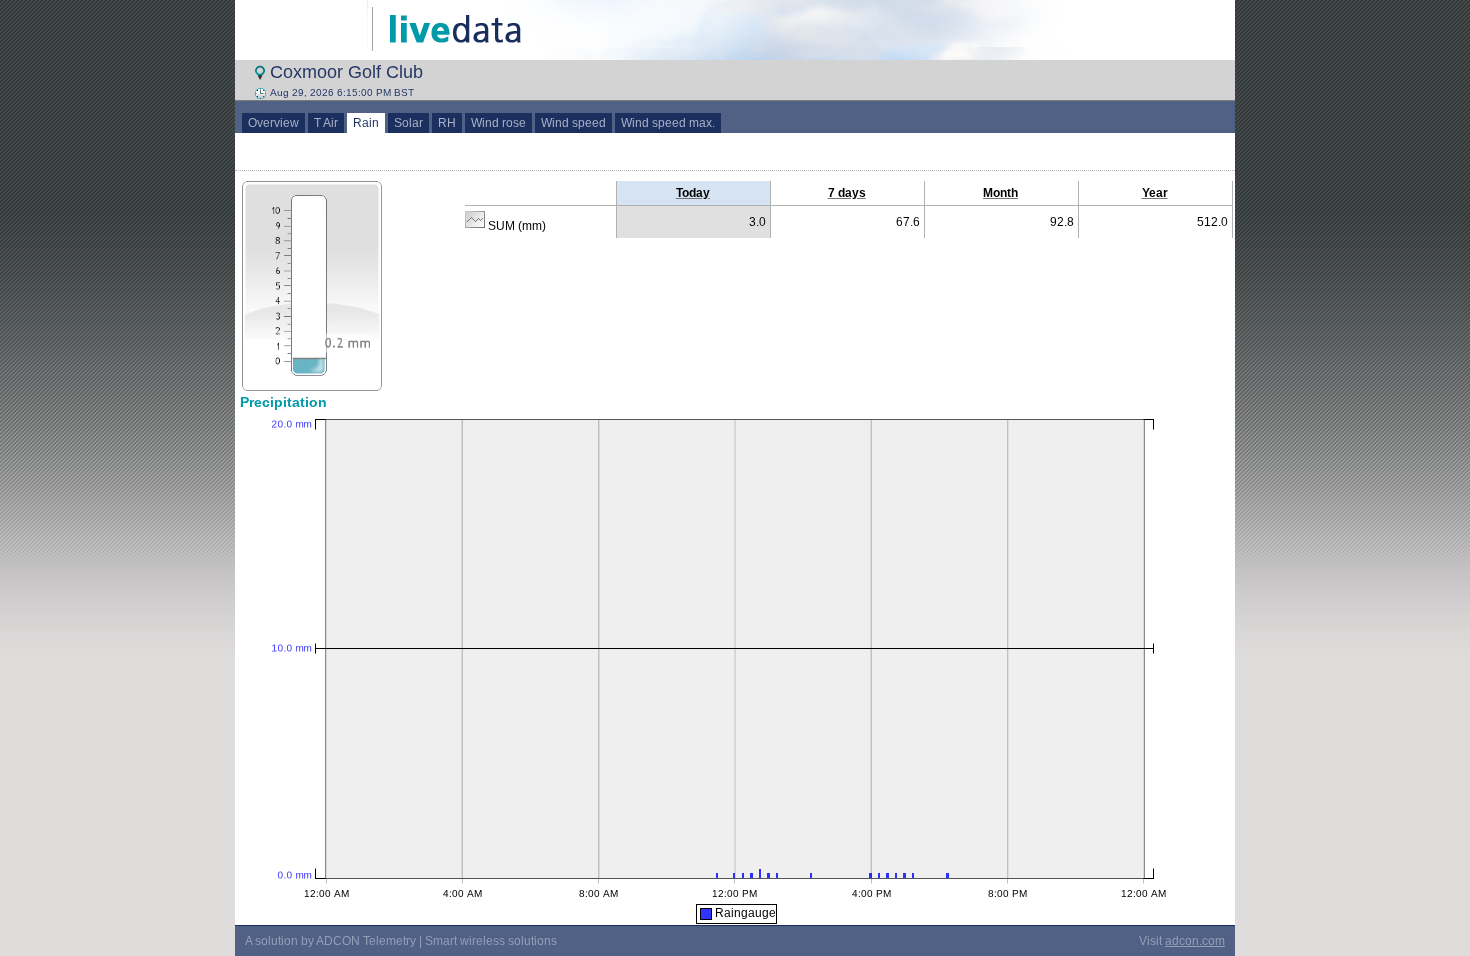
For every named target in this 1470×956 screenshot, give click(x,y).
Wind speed (573, 123)
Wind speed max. (668, 123)
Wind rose (498, 123)
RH (447, 123)
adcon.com (1195, 941)
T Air (326, 123)
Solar (408, 123)
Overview (273, 123)
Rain (366, 123)
